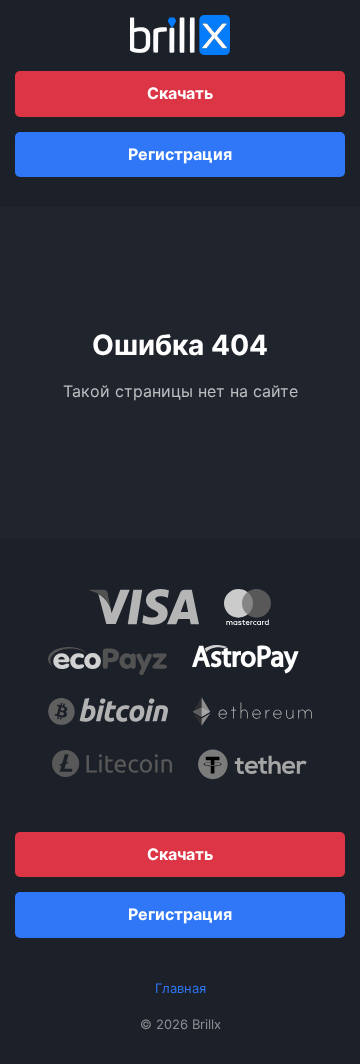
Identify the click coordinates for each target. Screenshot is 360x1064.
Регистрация (180, 154)
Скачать (180, 93)
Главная (180, 988)
